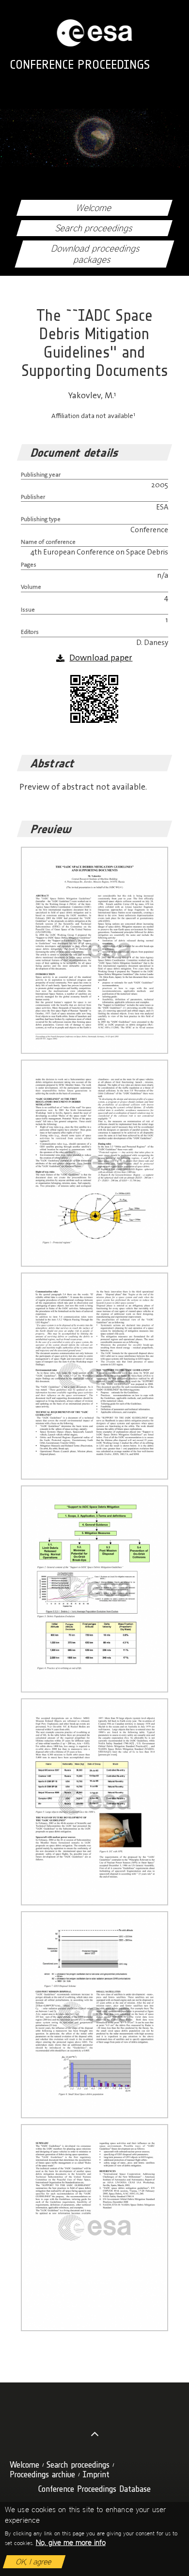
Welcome (94, 208)
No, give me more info (71, 2542)
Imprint (96, 2474)
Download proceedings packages (96, 254)
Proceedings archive (42, 2474)
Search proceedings (94, 228)
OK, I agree (34, 2562)
